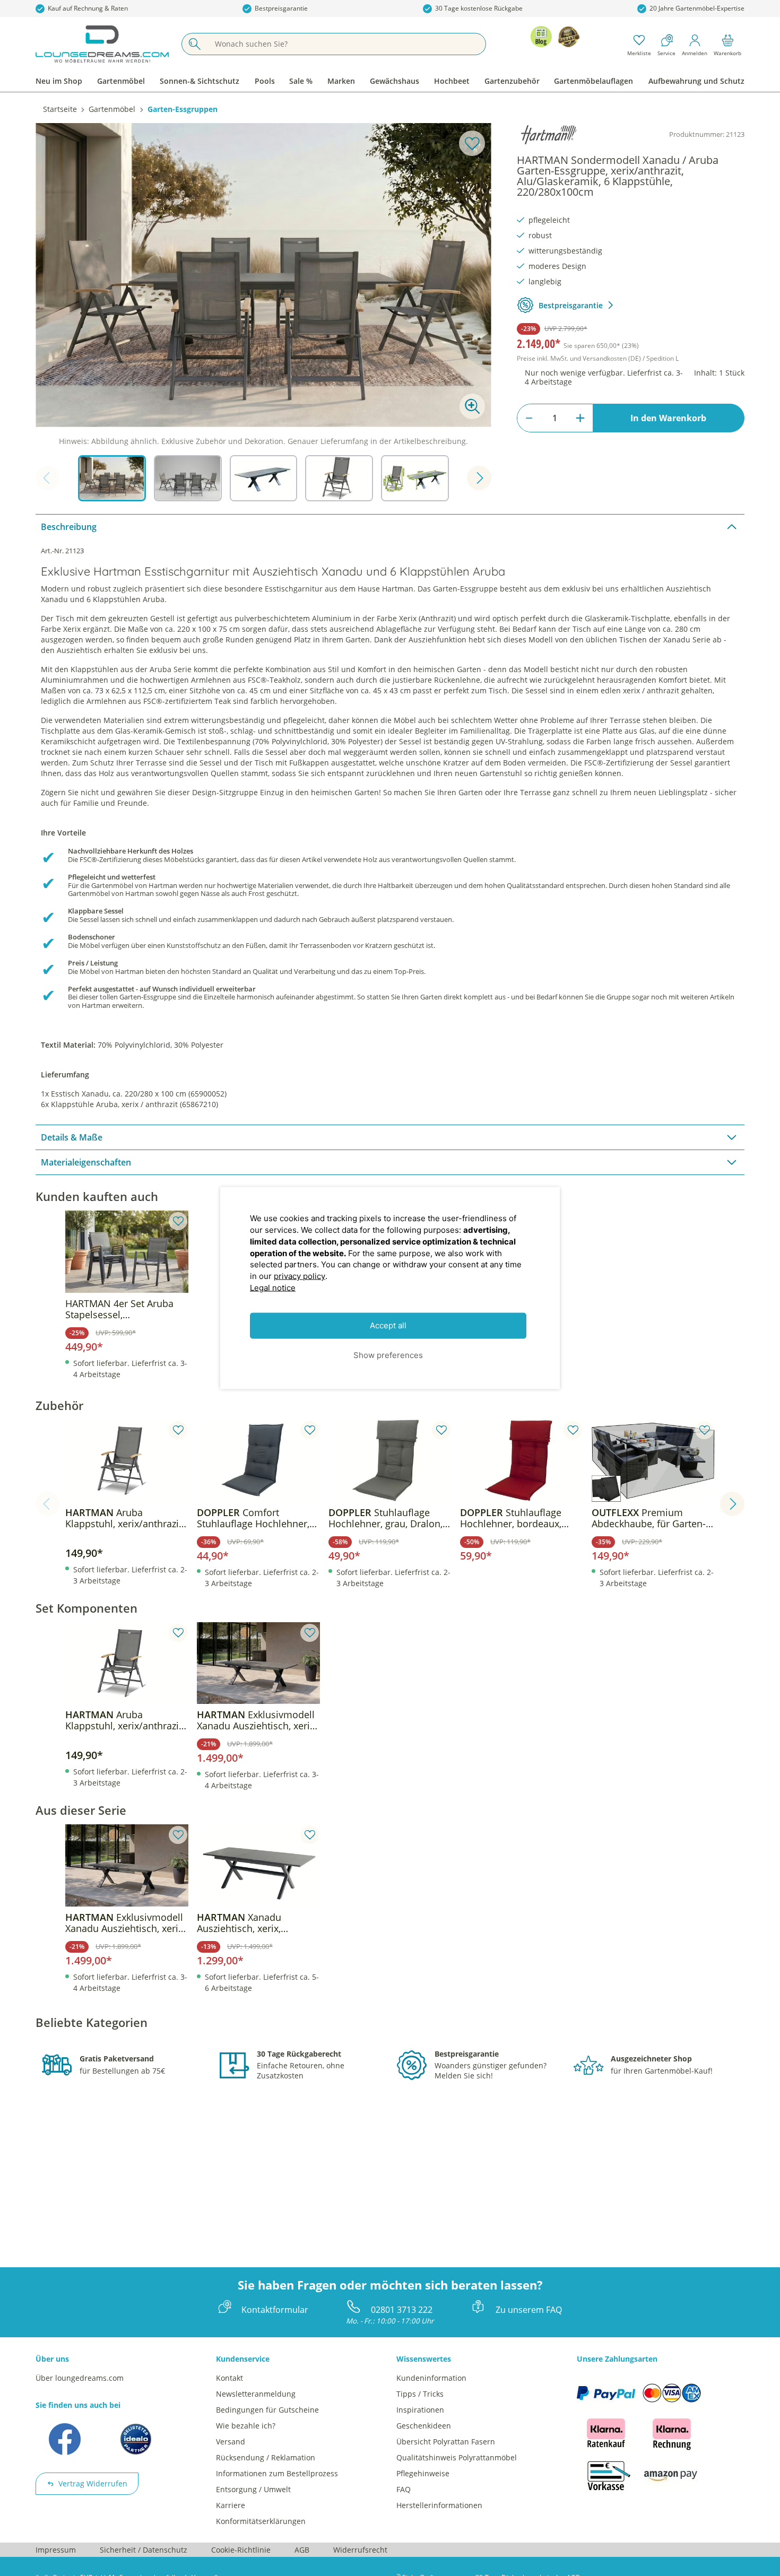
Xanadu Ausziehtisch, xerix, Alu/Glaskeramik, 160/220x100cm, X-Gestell (254, 1923)
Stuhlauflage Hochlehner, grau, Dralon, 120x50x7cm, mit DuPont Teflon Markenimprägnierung (385, 1518)
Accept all (388, 1325)
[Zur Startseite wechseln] (102, 44)
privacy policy (300, 1276)
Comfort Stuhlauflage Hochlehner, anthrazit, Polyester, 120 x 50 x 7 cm (254, 1518)
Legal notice (273, 1287)
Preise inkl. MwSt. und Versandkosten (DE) (598, 358)
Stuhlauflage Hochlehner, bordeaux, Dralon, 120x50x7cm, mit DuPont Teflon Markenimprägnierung (515, 1518)
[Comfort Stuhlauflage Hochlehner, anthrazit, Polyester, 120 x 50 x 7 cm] (258, 1461)
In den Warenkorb (668, 418)
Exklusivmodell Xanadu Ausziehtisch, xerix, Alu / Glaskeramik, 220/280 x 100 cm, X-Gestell (257, 1720)
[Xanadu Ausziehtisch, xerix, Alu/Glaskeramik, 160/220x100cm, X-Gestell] (258, 1865)
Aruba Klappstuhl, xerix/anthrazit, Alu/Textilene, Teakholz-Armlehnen (125, 1518)
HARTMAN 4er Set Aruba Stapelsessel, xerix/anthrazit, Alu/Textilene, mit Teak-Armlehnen (119, 1309)
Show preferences (388, 1355)
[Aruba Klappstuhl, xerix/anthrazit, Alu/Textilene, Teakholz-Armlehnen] (127, 1461)
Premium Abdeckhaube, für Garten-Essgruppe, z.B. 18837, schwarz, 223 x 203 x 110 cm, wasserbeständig (649, 1518)
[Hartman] (549, 135)
